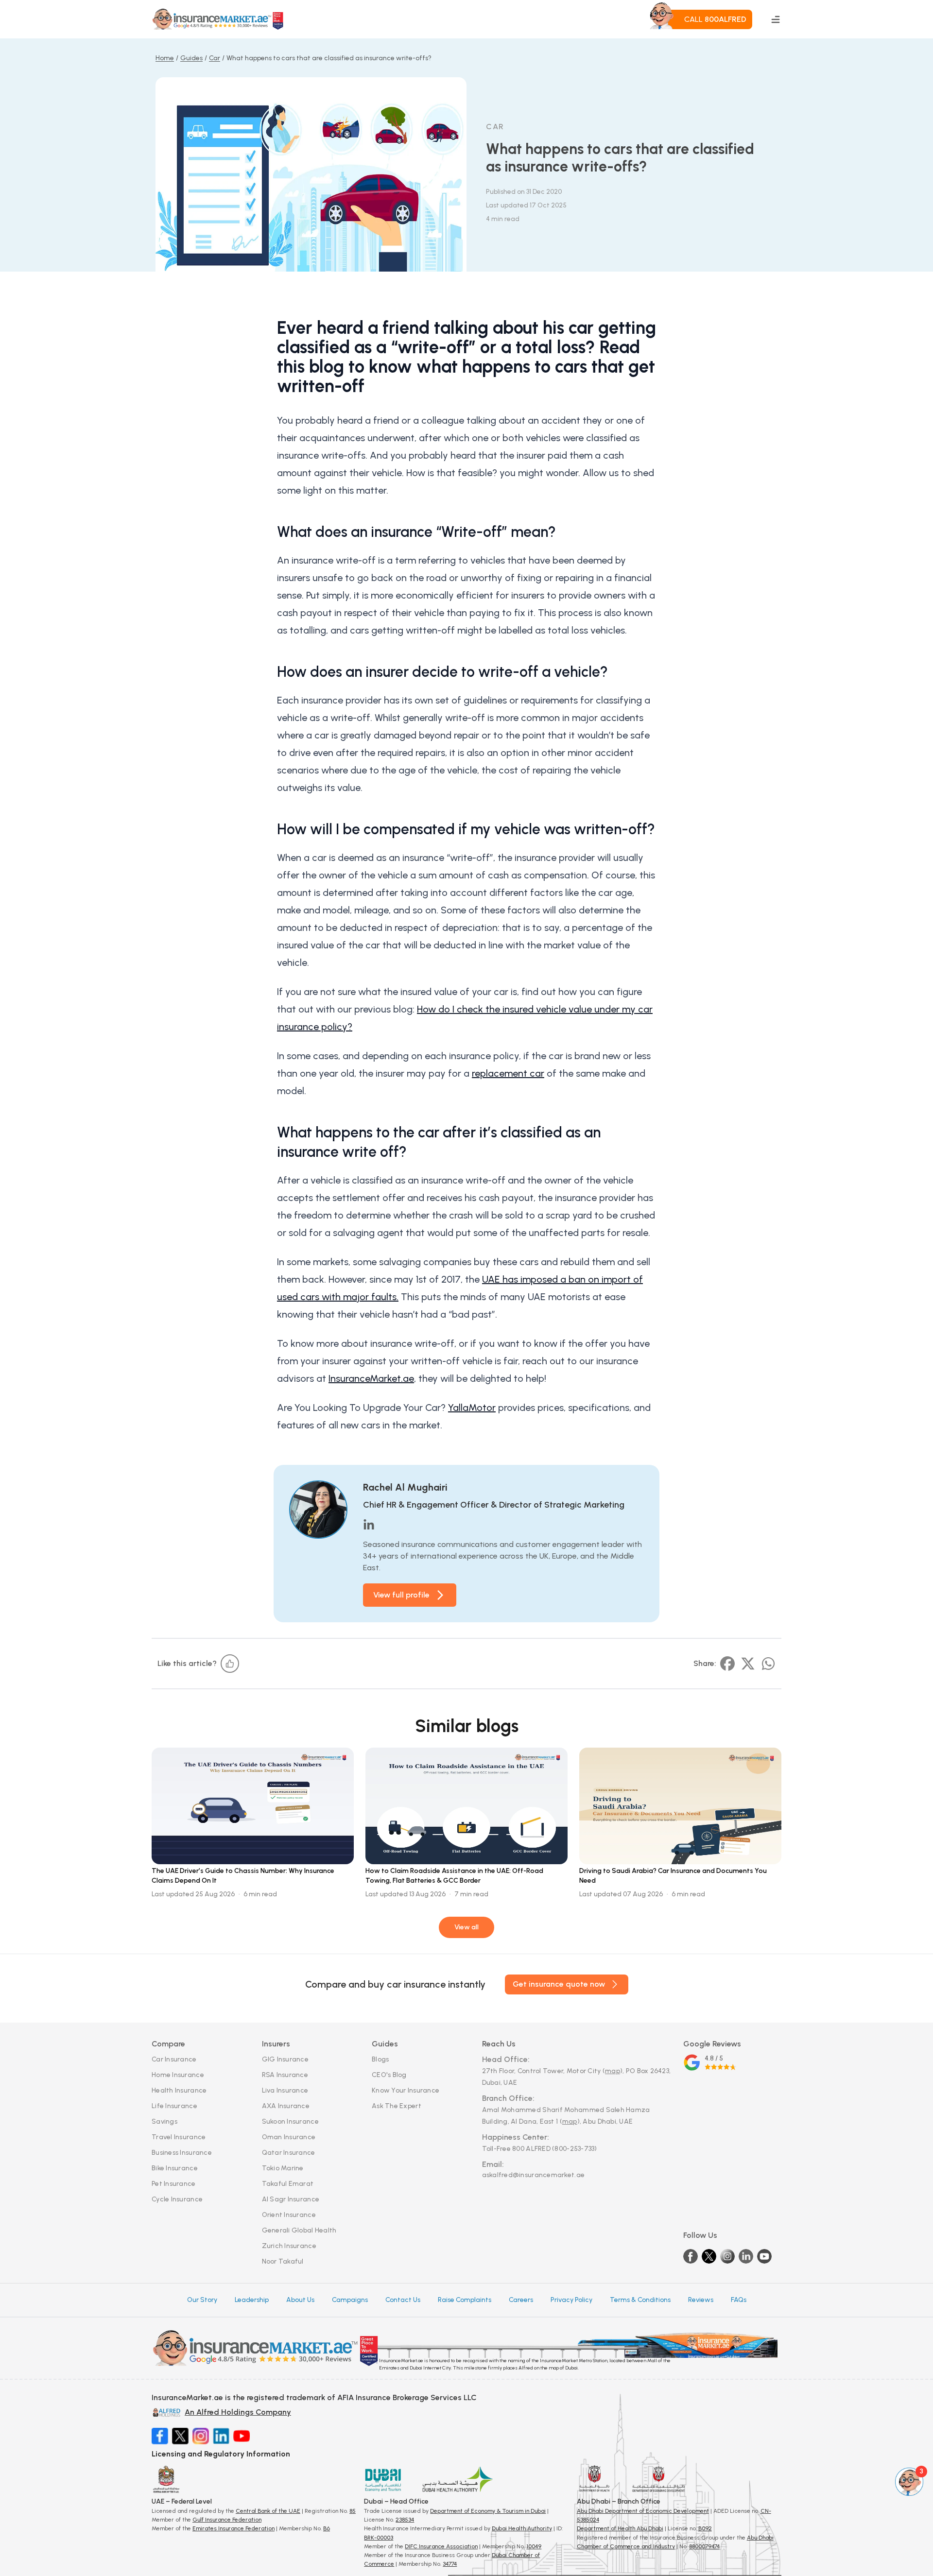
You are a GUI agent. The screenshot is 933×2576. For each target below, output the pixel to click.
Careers (521, 2300)
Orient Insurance (289, 2215)
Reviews (701, 2300)
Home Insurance (178, 2075)
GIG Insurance (285, 2059)
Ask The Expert (397, 2106)
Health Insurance (179, 2090)
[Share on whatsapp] (768, 1664)
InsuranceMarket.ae (371, 1378)
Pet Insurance (174, 2184)
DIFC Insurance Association (441, 2546)
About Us (300, 2300)
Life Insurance (174, 2106)
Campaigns (350, 2300)
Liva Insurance (285, 2090)
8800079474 (704, 2546)
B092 (705, 2528)
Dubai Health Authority (522, 2528)
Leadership (252, 2300)
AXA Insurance (286, 2106)
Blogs (380, 2059)
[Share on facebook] (727, 1664)
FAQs (739, 2300)
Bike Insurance (175, 2168)
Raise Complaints (465, 2300)
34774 (450, 2564)
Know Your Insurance (406, 2090)
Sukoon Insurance (290, 2121)
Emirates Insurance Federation (233, 2528)
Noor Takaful (283, 2261)
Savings (164, 2121)
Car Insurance (174, 2059)
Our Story (202, 2300)
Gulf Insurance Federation (227, 2520)
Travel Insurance (179, 2137)
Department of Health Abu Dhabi (620, 2528)
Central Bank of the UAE (268, 2511)
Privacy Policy (571, 2300)
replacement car (508, 1073)
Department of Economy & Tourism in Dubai (488, 2511)
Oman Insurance (289, 2137)
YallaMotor (472, 1408)
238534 (405, 2520)
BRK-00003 (379, 2538)
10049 (534, 2546)
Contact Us (403, 2300)
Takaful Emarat (288, 2184)
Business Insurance (182, 2153)
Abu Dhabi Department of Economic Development (643, 2511)
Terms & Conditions (640, 2300)
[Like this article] (230, 1664)
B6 (327, 2528)
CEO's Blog (389, 2075)
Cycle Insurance (177, 2199)
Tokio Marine (283, 2168)
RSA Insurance (285, 2075)
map (613, 2071)
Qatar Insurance (289, 2153)
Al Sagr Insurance (291, 2199)
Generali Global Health (299, 2230)
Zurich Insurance (289, 2246)
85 (353, 2511)
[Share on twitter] (748, 1664)
